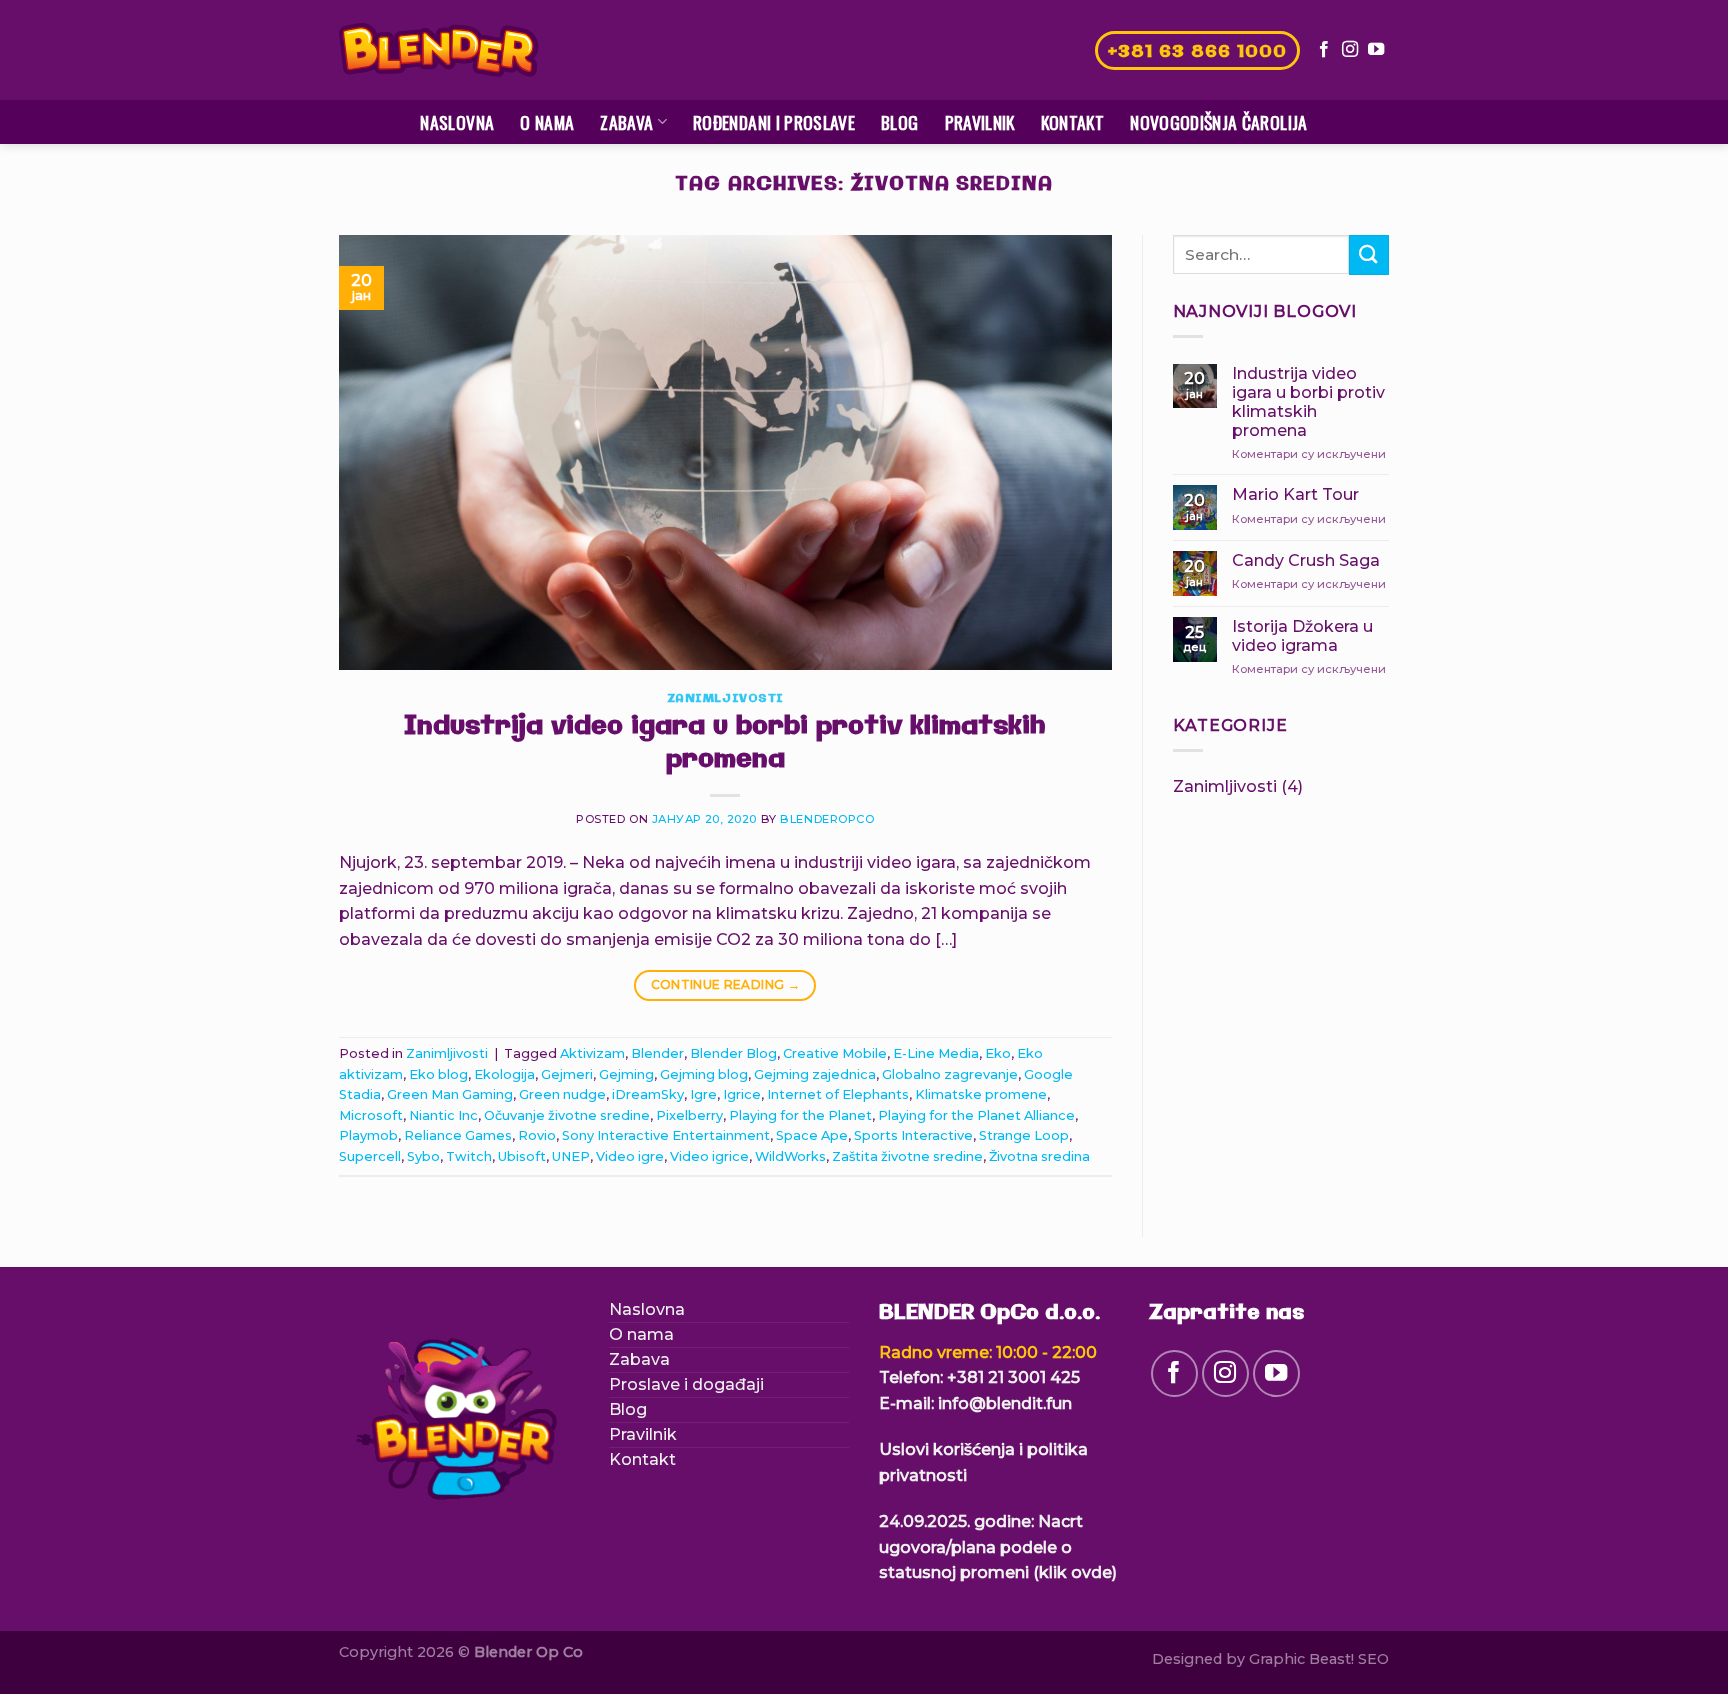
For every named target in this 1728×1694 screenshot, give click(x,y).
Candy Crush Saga (1306, 560)
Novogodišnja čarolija (1218, 122)
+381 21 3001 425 (1013, 1377)
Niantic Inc (443, 1115)
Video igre (630, 1156)
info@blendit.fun (1005, 1403)
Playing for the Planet (800, 1115)
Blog (899, 122)
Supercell (370, 1156)
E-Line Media (936, 1053)
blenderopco (827, 819)
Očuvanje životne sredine (567, 1115)
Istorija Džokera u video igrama (1302, 636)
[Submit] (1369, 254)
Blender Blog (733, 1053)
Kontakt (1072, 122)
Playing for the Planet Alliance (976, 1115)
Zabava (626, 122)
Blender (657, 1053)
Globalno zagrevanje (950, 1074)
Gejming (626, 1074)
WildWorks (790, 1156)
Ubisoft (522, 1156)
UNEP (571, 1156)
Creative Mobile (835, 1053)
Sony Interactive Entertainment (666, 1135)
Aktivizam (592, 1053)
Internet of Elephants (838, 1094)
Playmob (368, 1135)
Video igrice (709, 1156)
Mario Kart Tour (1295, 494)
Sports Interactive (913, 1135)
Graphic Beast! (1301, 1659)
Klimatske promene (981, 1094)
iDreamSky (648, 1094)
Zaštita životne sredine (907, 1156)
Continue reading (726, 984)
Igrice (742, 1094)
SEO (1373, 1659)
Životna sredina (1039, 1156)
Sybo (423, 1156)
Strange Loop (1024, 1135)
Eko (998, 1053)
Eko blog (438, 1074)
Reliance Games (458, 1135)
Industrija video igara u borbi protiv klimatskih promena (725, 743)
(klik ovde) (1075, 1572)
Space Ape (812, 1135)
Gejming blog (704, 1074)
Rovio (537, 1135)
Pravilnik (980, 122)
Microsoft (371, 1115)
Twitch (469, 1156)
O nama (547, 122)
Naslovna (457, 122)
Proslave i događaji (686, 1384)
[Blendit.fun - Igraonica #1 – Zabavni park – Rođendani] (439, 50)
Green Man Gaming (450, 1094)
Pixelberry (689, 1115)
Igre (703, 1094)
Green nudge (562, 1094)
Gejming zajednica (815, 1074)
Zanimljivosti (725, 699)
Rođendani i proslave (774, 122)
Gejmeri (567, 1074)
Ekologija (504, 1074)
